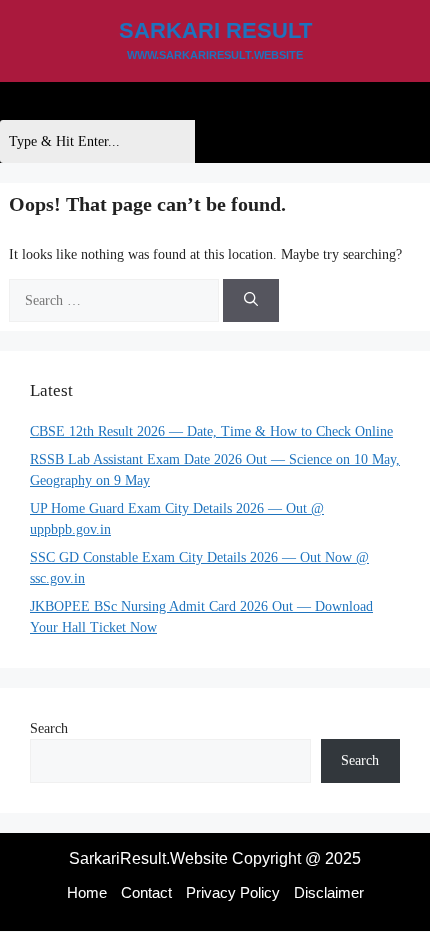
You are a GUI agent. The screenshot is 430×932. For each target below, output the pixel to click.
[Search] (251, 300)
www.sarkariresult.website (215, 55)
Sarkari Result (215, 30)
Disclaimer (329, 892)
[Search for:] (116, 300)
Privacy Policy (233, 892)
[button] (16, 100)
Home (87, 892)
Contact (146, 892)
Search (49, 728)
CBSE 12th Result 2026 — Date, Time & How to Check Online (211, 431)
